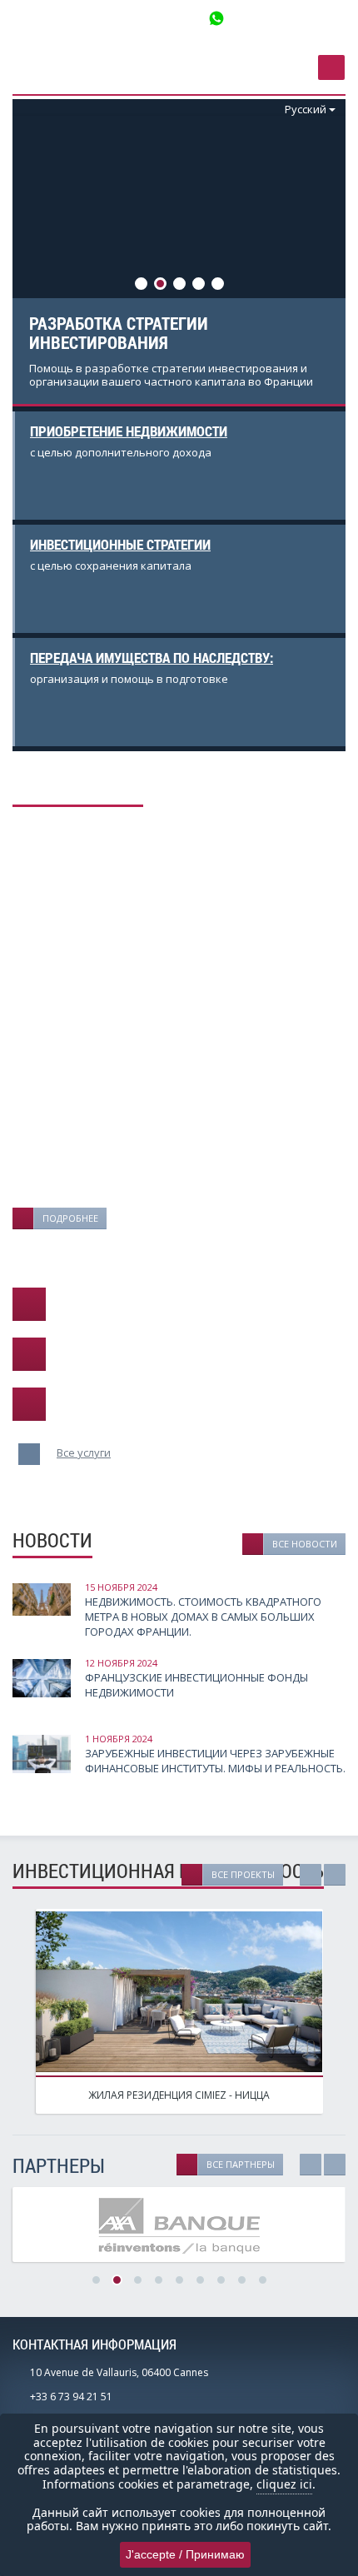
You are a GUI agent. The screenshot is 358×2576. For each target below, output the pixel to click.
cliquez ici (284, 2484)
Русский (306, 109)
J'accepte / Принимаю (185, 2554)
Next (304, 207)
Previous (54, 207)
